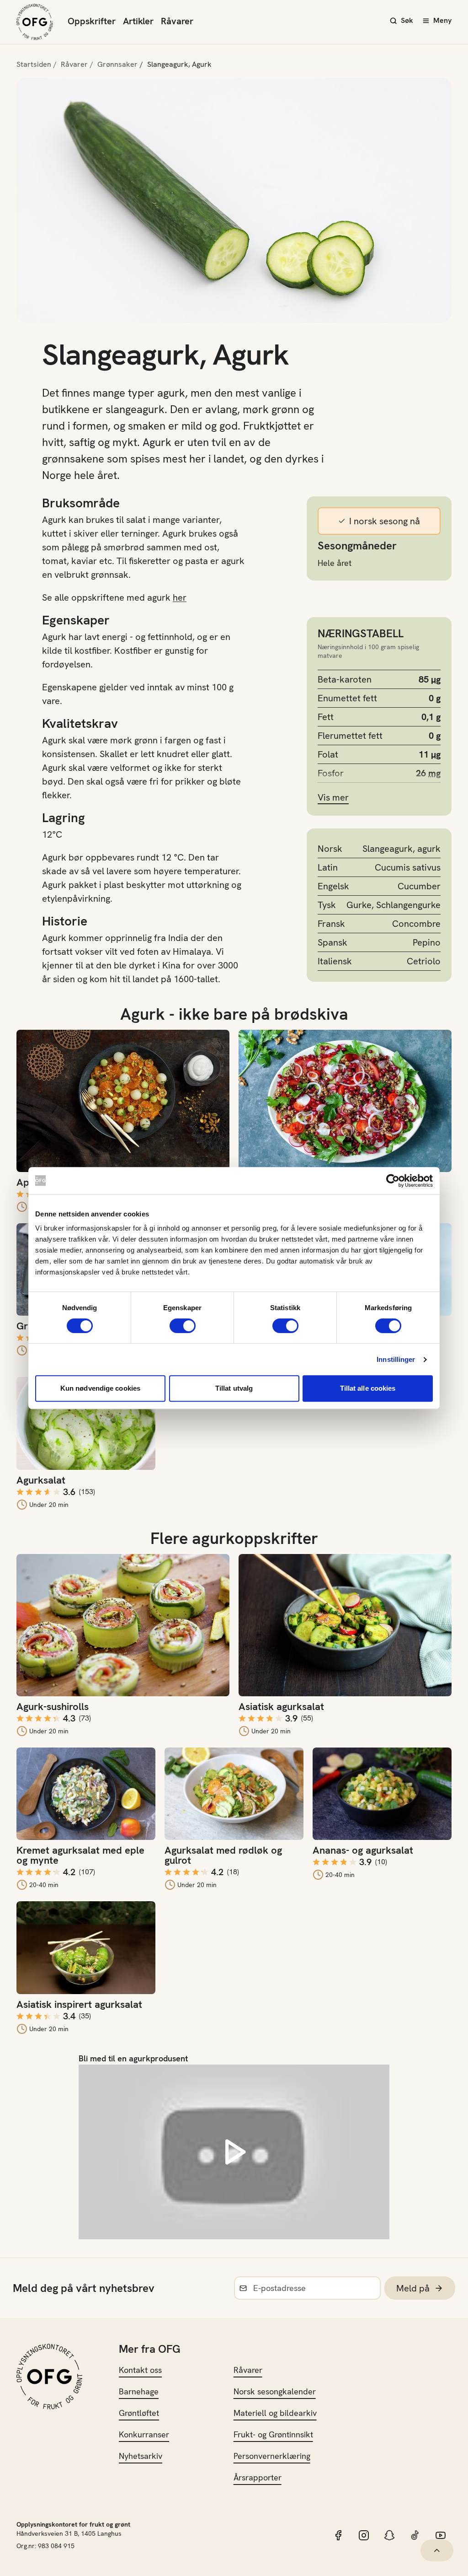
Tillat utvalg (234, 1388)
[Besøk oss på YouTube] (441, 2535)
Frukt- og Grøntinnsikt (273, 2434)
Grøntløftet (139, 2413)
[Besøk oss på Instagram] (364, 2535)
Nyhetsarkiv (141, 2456)
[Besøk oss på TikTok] (415, 2535)
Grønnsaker (117, 64)
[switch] (183, 1326)
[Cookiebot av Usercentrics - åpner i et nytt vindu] (393, 1181)
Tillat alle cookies (368, 1388)
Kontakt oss (140, 2370)
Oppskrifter (92, 21)
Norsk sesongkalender (275, 2391)
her (180, 597)
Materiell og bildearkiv (275, 2413)
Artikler (138, 21)
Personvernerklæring (272, 2456)
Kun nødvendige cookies (100, 1388)
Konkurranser (144, 2434)
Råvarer (177, 21)
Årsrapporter (258, 2477)
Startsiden (34, 64)
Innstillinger (396, 1359)
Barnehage (139, 2391)
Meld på (413, 2288)
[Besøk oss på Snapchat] (389, 2535)
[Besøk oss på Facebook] (338, 2535)
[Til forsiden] (35, 22)
